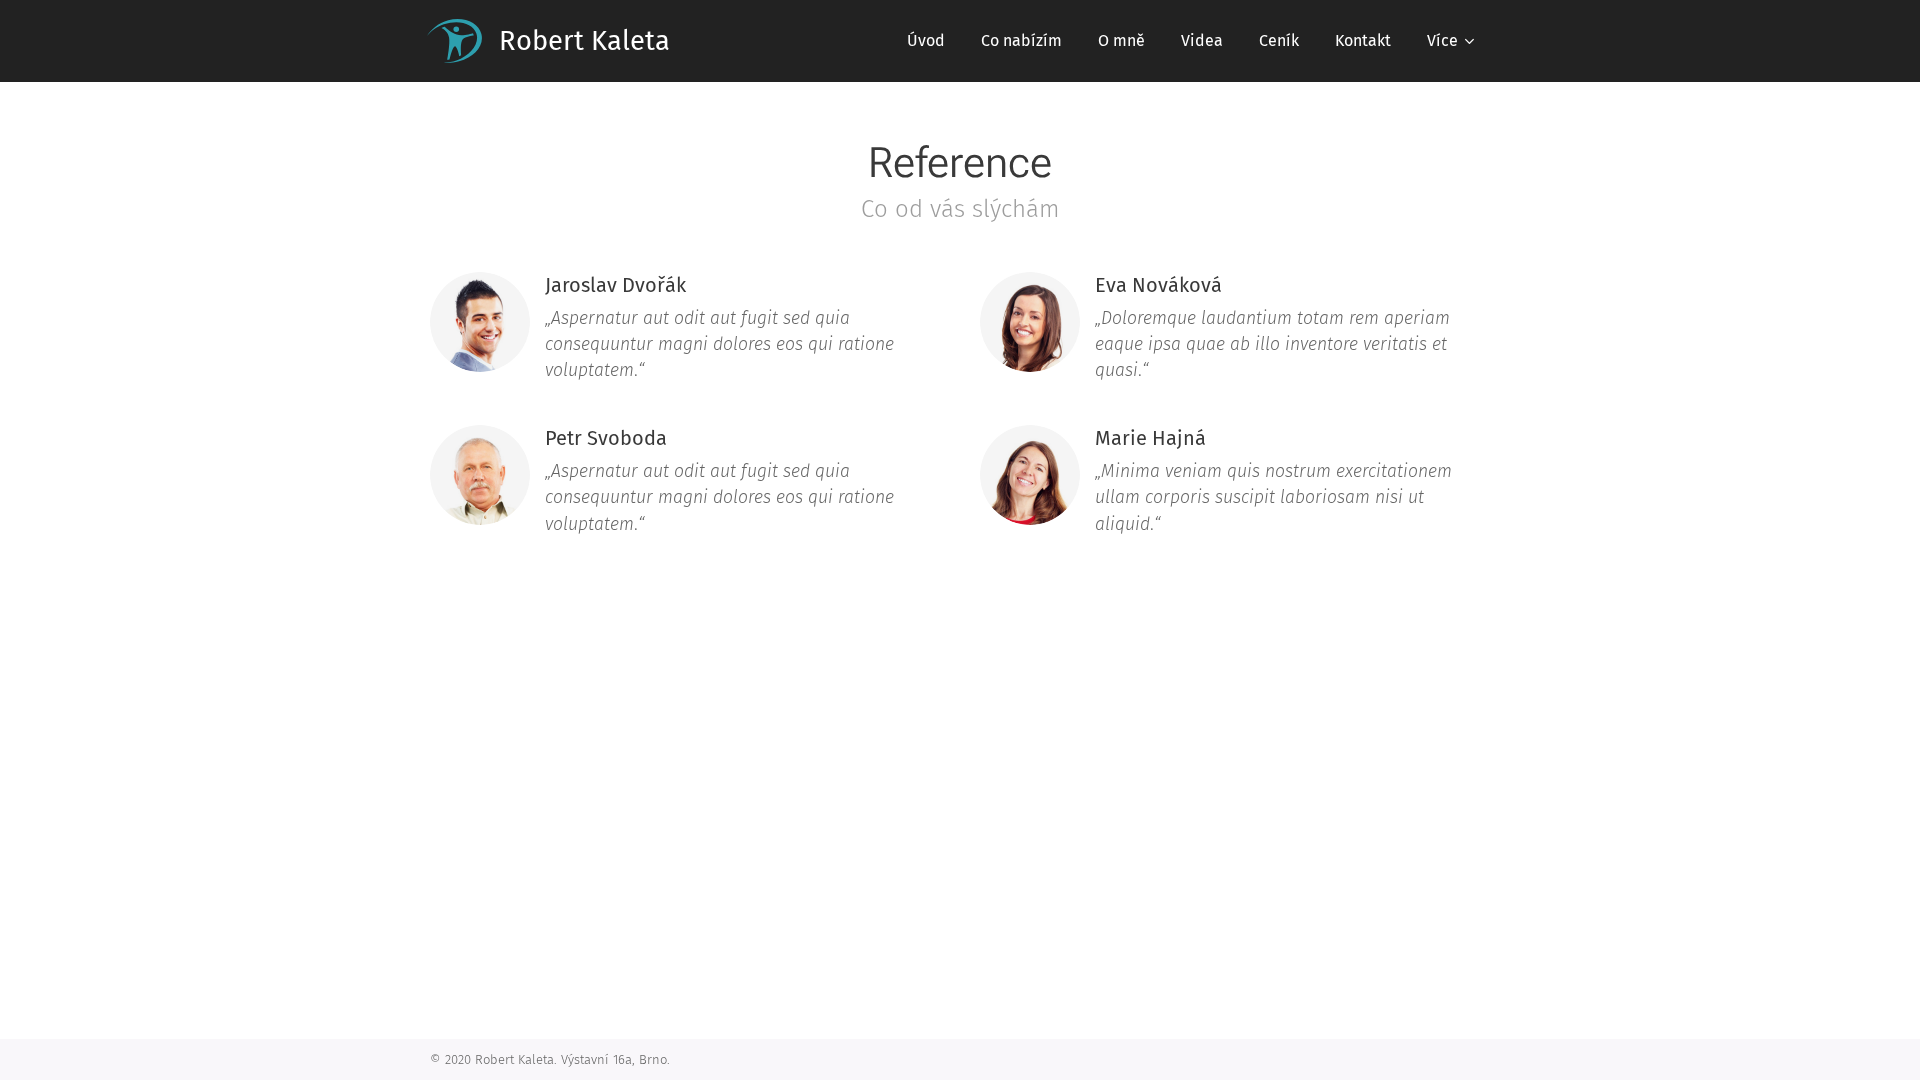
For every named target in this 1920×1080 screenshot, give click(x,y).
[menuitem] (926, 41)
